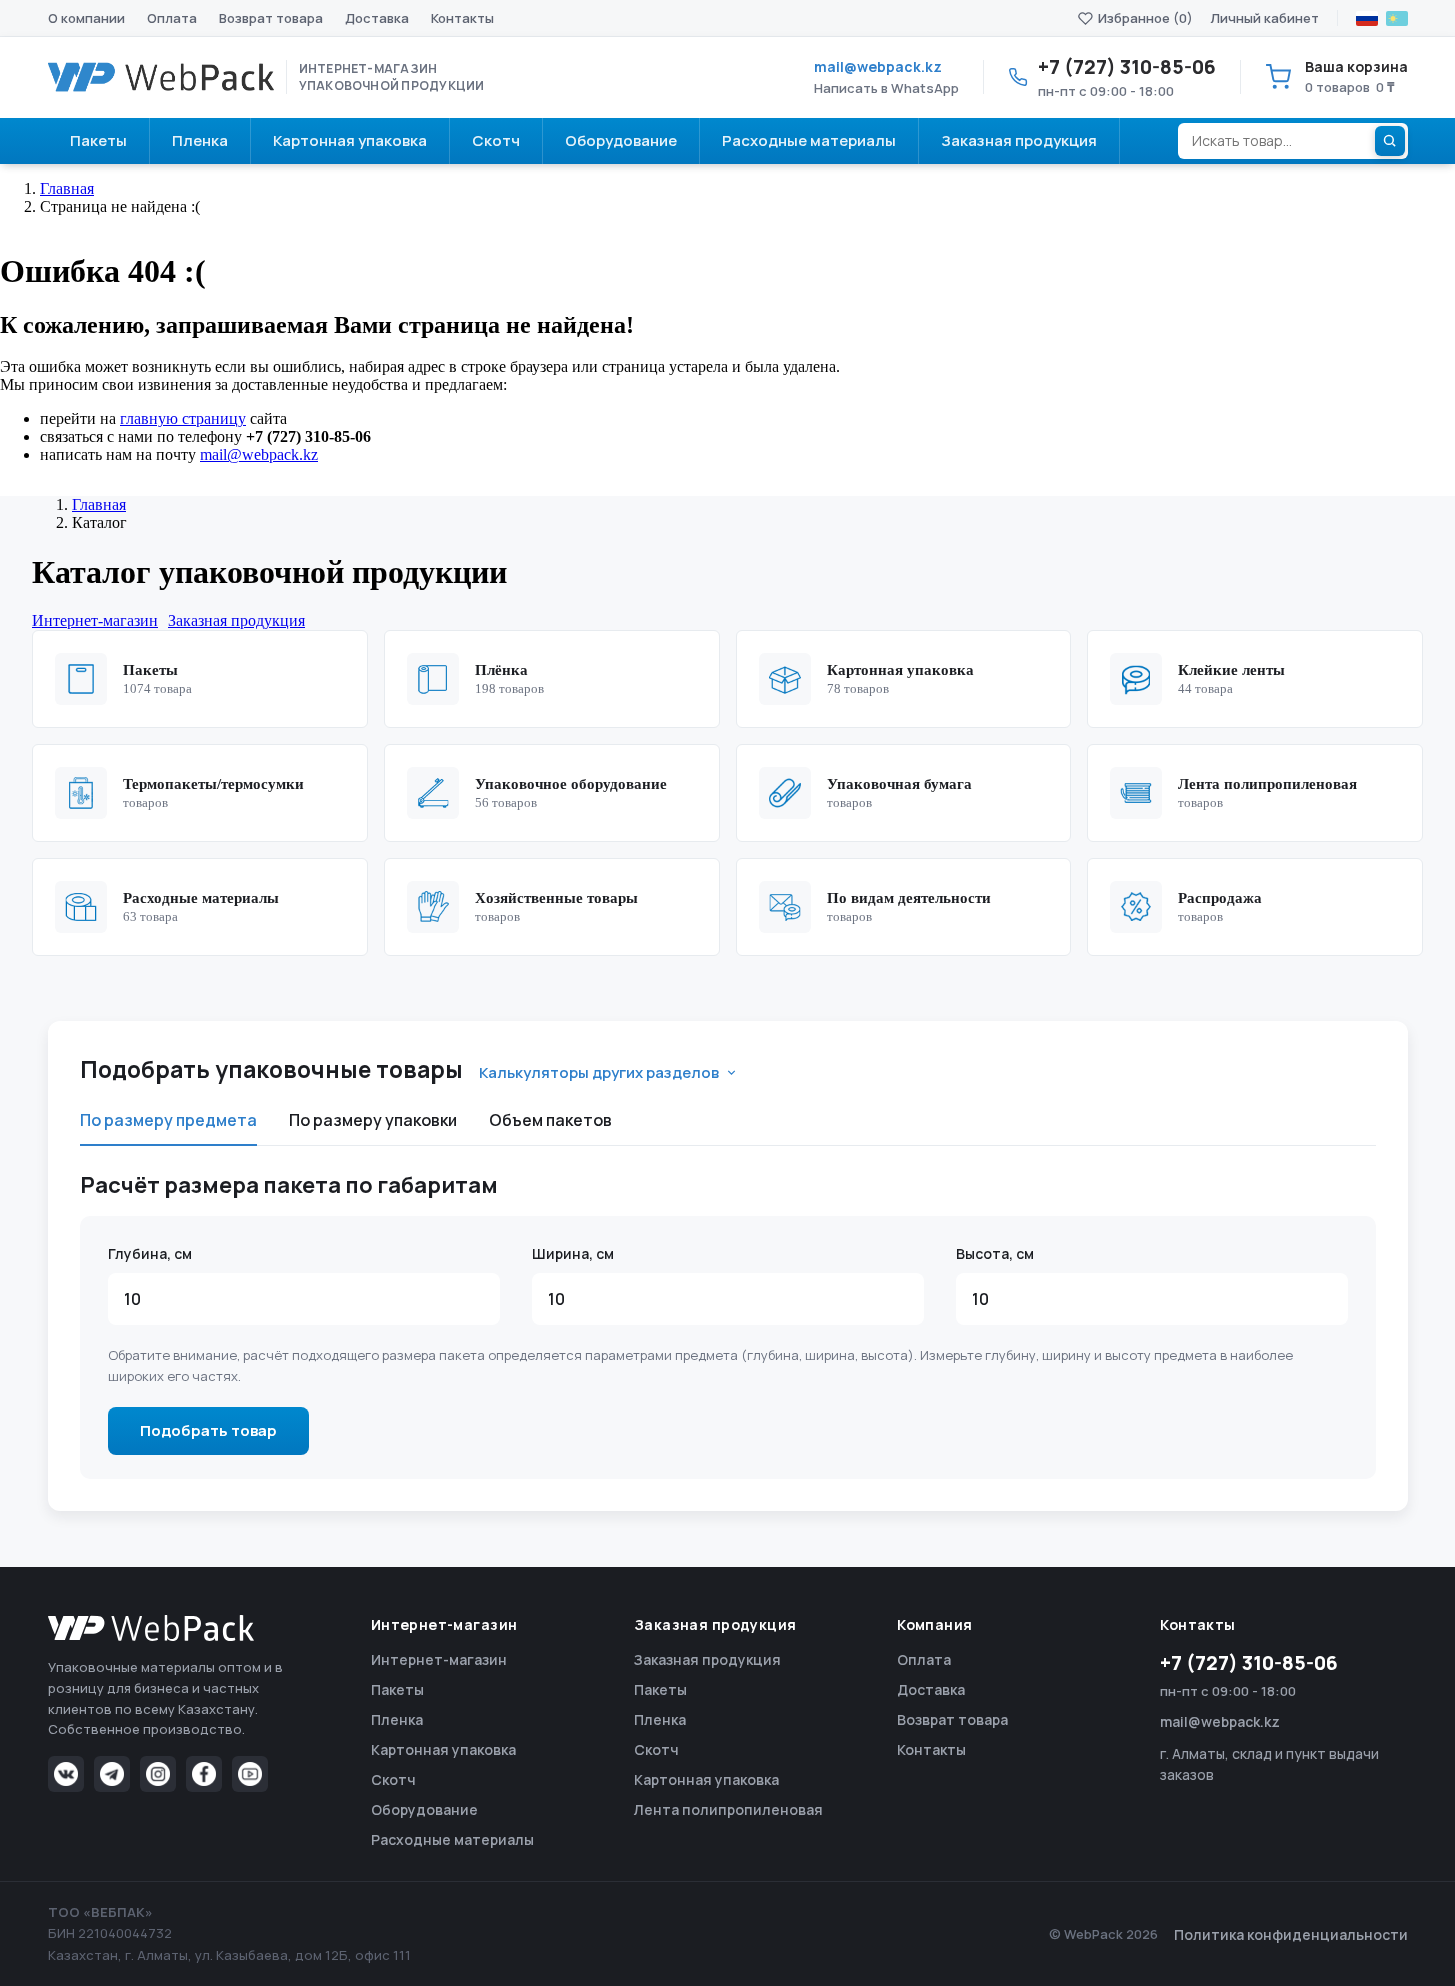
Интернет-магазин (439, 1659)
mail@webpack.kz (878, 66)
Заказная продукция (707, 1659)
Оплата (172, 18)
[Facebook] (204, 1774)
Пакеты (397, 1689)
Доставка (377, 18)
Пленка (397, 1719)
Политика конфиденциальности (1291, 1934)
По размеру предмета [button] (168, 1120)
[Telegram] (112, 1774)
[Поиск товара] (1390, 141)
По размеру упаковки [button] (373, 1120)
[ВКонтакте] (66, 1774)
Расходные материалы (452, 1839)
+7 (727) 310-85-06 (1249, 1663)
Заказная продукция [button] (236, 620)
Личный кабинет (1265, 18)
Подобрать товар (208, 1430)
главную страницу (183, 418)
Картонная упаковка (443, 1749)
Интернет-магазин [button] (95, 620)
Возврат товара (271, 18)
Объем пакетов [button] (550, 1120)
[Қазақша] (1397, 18)
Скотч (393, 1779)
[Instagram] (158, 1774)
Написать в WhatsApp (886, 88)
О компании (86, 18)
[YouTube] (250, 1774)
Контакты (462, 18)
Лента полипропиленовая (728, 1809)
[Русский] (1367, 18)
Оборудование (424, 1809)
